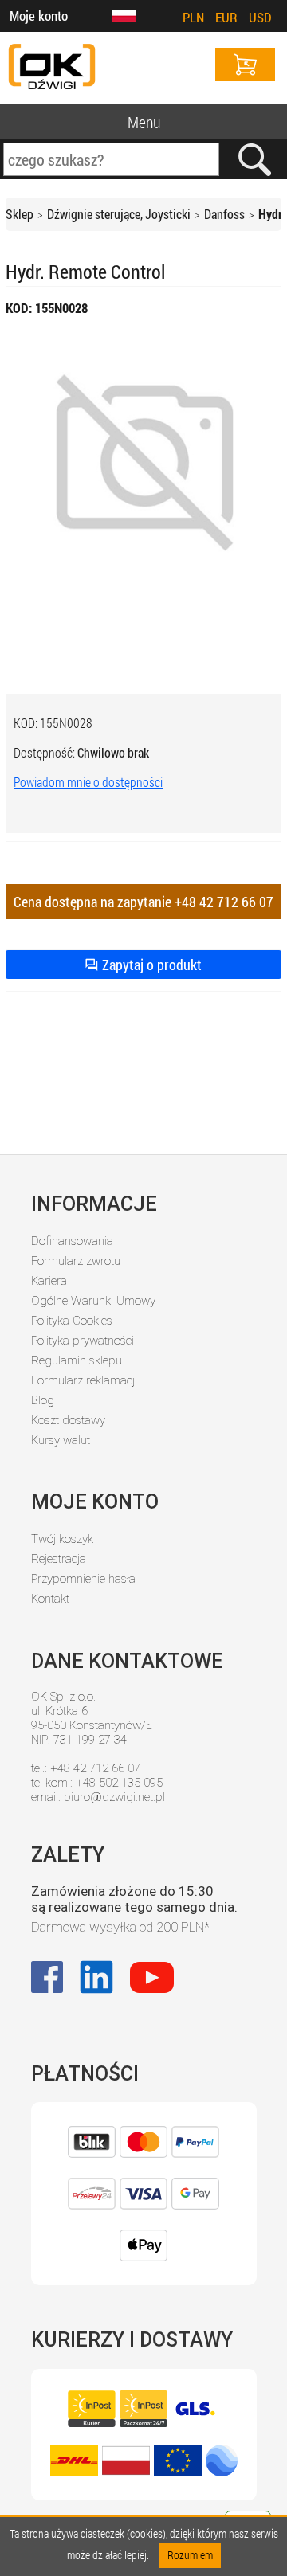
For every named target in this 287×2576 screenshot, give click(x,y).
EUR (226, 17)
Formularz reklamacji (84, 1380)
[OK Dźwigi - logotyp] (52, 68)
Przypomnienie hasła (83, 1579)
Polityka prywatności (83, 1341)
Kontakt (50, 1599)
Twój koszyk (62, 1539)
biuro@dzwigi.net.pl (114, 1797)
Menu (144, 122)
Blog (43, 1400)
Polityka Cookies (72, 1321)
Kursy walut (61, 1440)
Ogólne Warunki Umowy (93, 1301)
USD (260, 17)
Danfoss (224, 214)
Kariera (49, 1281)
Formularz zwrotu (76, 1261)
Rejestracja (59, 1559)
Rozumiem (190, 2555)
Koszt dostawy (68, 1420)
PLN (193, 17)
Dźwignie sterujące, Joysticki (119, 214)
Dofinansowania (72, 1241)
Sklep (20, 214)
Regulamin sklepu (77, 1360)
